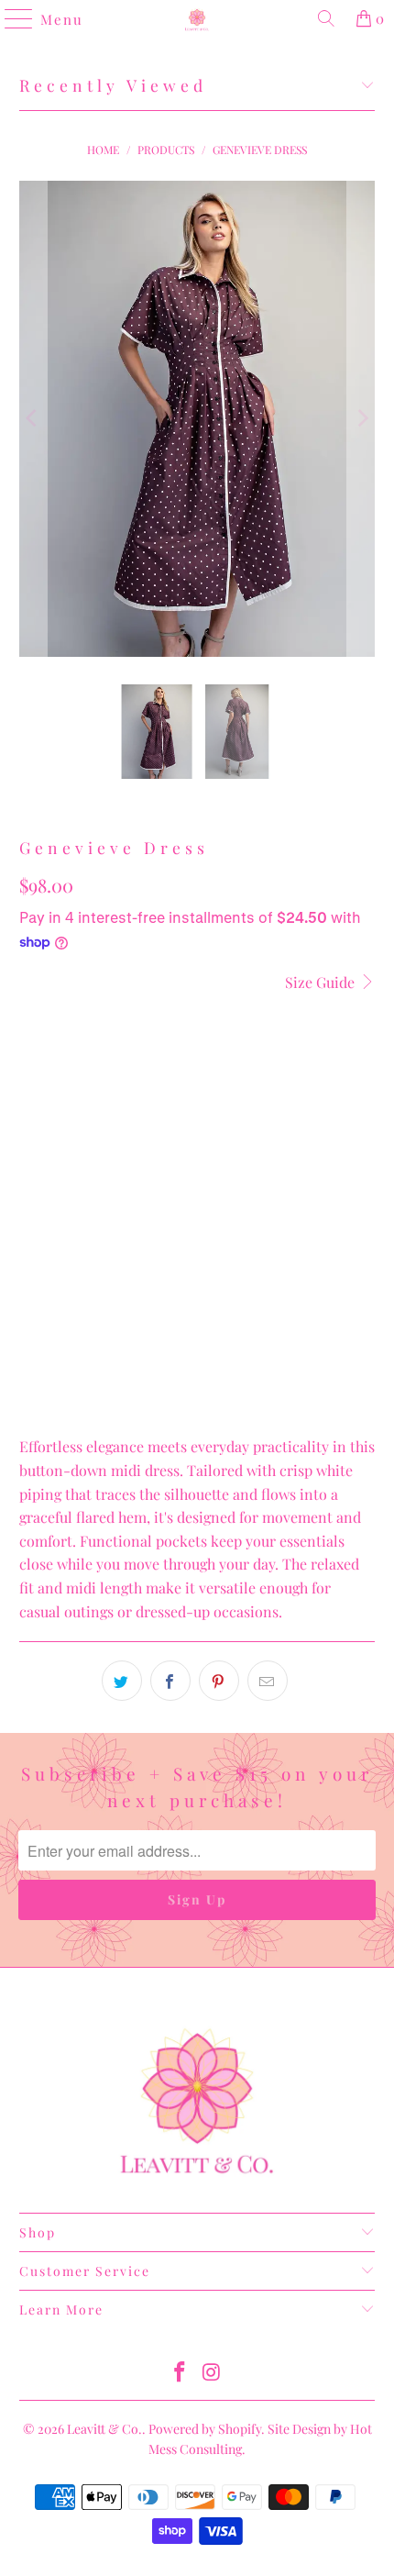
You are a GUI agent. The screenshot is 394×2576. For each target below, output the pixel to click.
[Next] (361, 419)
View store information (104, 1390)
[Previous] (33, 419)
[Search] (326, 18)
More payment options (197, 1353)
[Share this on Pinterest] (219, 1681)
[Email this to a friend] (268, 1681)
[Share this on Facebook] (170, 1681)
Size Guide (322, 982)
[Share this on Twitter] (122, 1681)
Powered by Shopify (205, 2429)
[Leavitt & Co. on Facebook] (181, 2373)
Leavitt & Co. (104, 2429)
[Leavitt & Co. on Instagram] (213, 2373)
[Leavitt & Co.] (197, 18)
